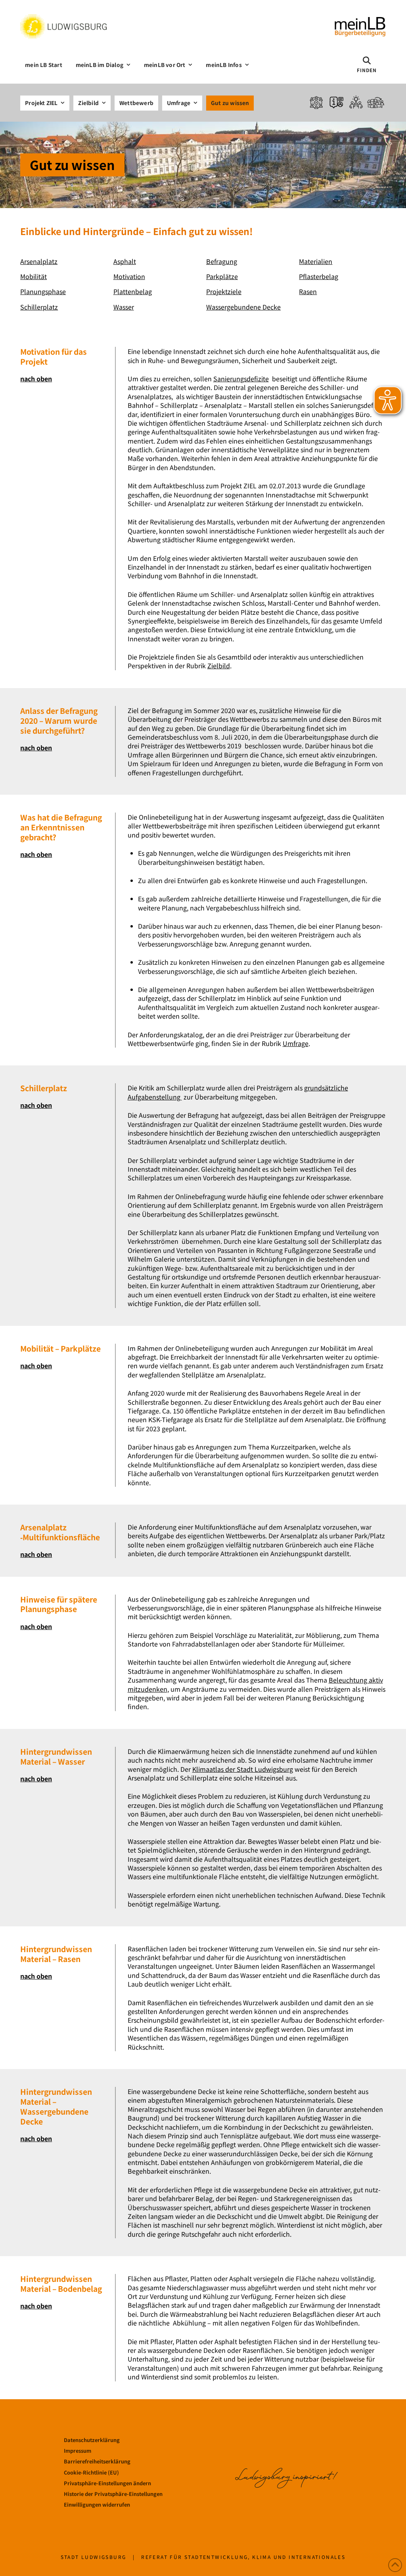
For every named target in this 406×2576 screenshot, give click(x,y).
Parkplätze (222, 276)
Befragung (222, 261)
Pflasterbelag (319, 276)
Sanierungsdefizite (241, 379)
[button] (367, 65)
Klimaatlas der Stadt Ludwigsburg (243, 1769)
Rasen (308, 291)
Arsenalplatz (39, 261)
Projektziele (224, 291)
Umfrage (296, 1043)
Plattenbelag (133, 291)
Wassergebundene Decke (243, 307)
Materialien (316, 261)
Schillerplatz (39, 307)
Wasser (124, 307)
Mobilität (34, 276)
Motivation (129, 276)
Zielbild (219, 666)
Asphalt (125, 261)
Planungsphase (43, 291)
